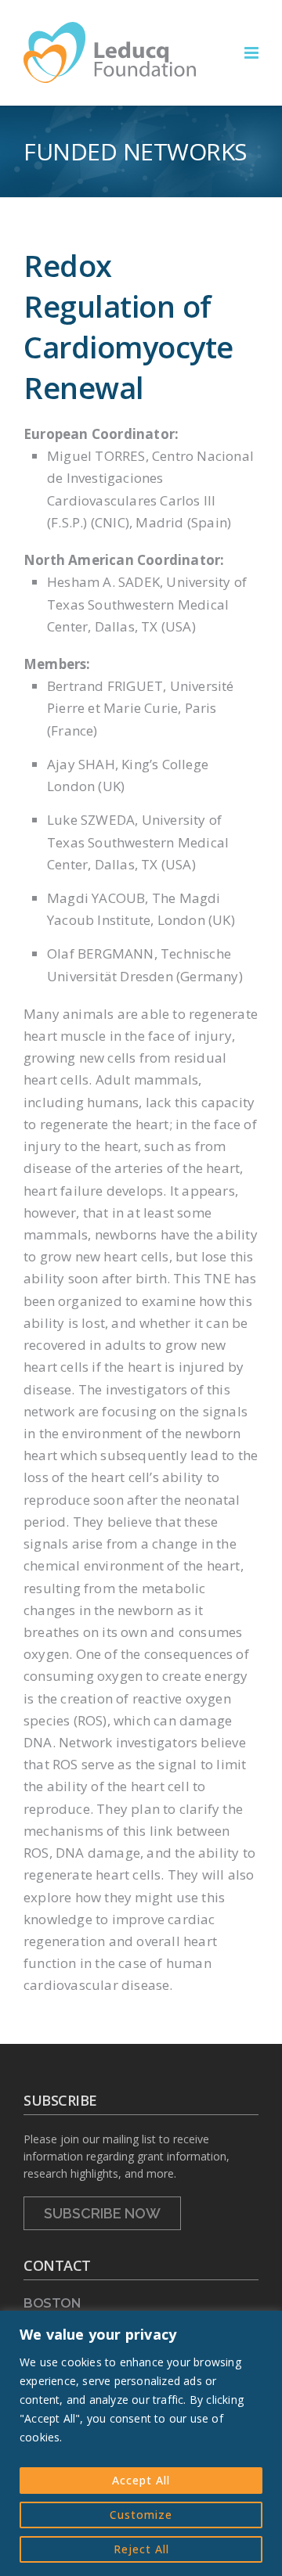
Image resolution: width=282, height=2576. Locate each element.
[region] (141, 2443)
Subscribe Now (102, 2213)
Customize (141, 2515)
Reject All (141, 2549)
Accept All (141, 2480)
